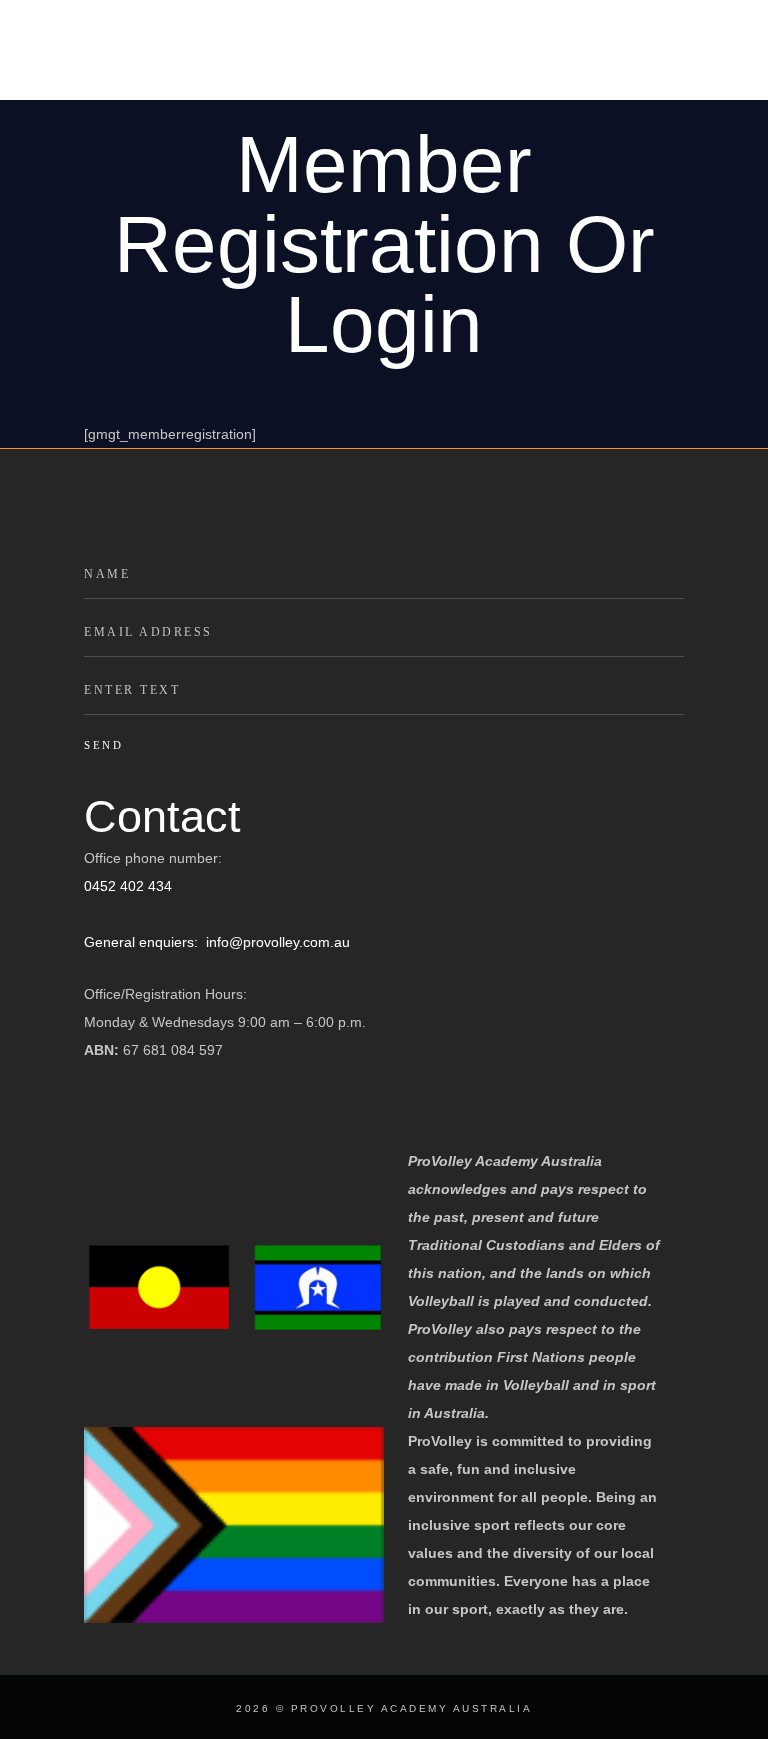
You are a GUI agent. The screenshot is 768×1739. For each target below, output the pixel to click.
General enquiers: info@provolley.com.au (217, 942)
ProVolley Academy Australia (412, 1708)
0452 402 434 (128, 886)
